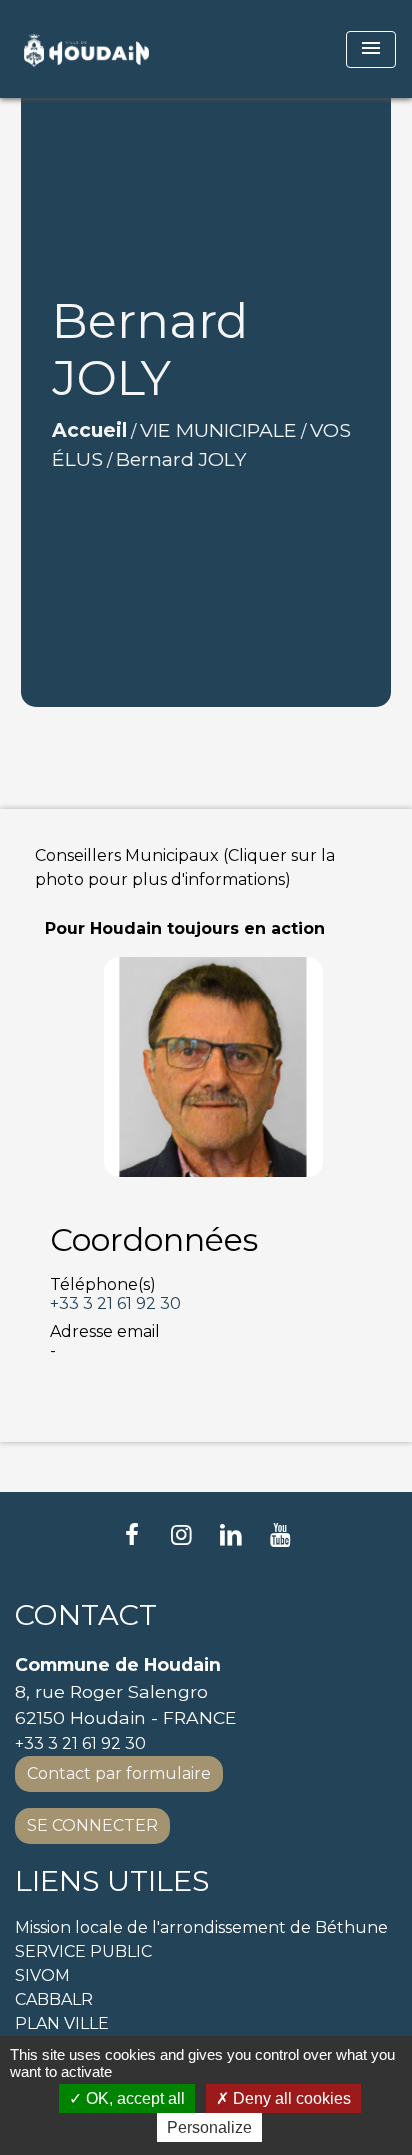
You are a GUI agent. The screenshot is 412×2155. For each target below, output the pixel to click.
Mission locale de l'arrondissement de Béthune (201, 1927)
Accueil (89, 430)
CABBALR (54, 1999)
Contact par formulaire (119, 1773)
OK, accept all (133, 2098)
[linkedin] (231, 1534)
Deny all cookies (290, 2098)
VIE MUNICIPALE (218, 430)
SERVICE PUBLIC (83, 1951)
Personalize (209, 2127)
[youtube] (281, 1534)
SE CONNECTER (92, 1825)
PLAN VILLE (62, 2023)
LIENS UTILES (112, 1881)
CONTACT (86, 1615)
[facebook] (132, 1534)
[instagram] (181, 1534)
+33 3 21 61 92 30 (115, 1303)
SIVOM (42, 1975)
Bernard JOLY (181, 459)
